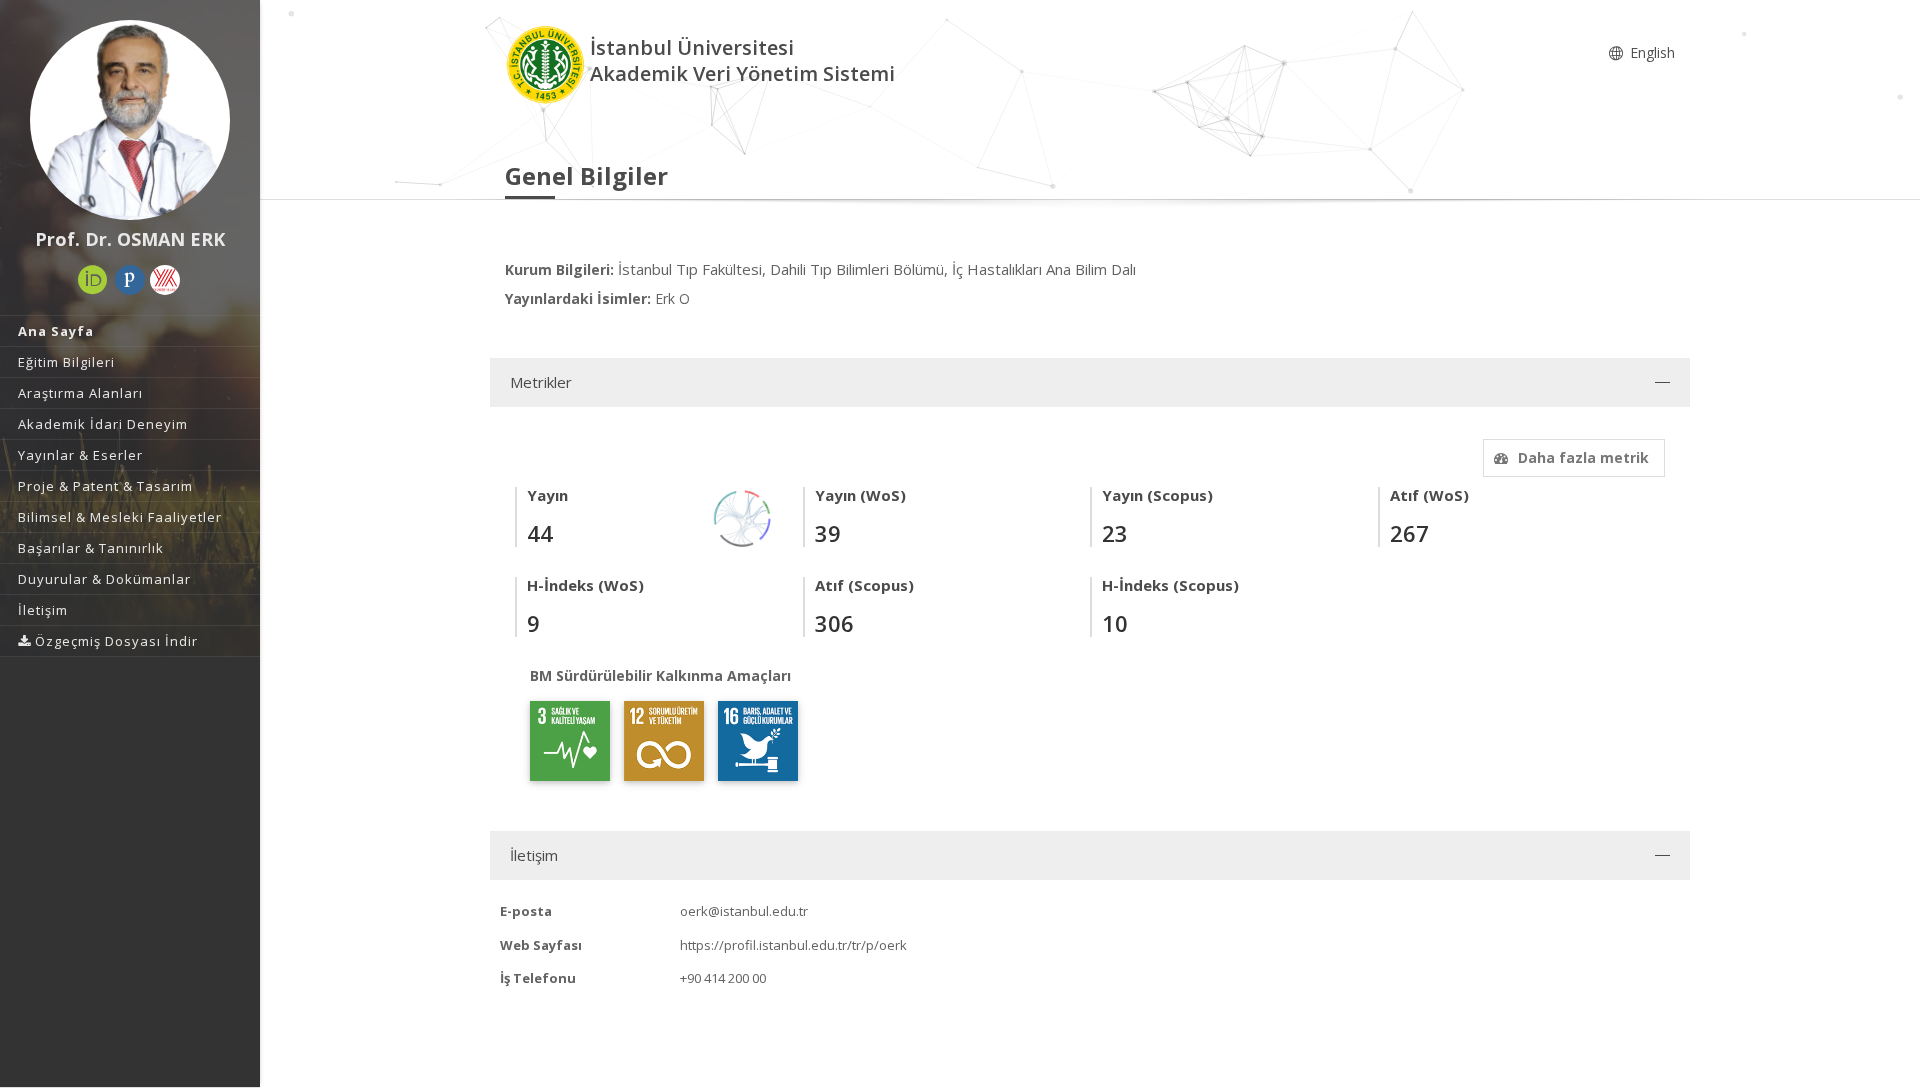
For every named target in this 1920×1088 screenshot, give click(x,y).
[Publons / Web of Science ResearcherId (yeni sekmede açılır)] (130, 280)
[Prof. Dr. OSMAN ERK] (130, 120)
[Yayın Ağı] (743, 516)
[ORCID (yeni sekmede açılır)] (93, 280)
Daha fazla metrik (1583, 457)
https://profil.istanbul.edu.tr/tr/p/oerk (793, 945)
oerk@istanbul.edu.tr (744, 911)
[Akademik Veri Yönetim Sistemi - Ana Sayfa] (547, 63)
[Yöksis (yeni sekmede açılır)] (165, 280)
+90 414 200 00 (723, 978)
